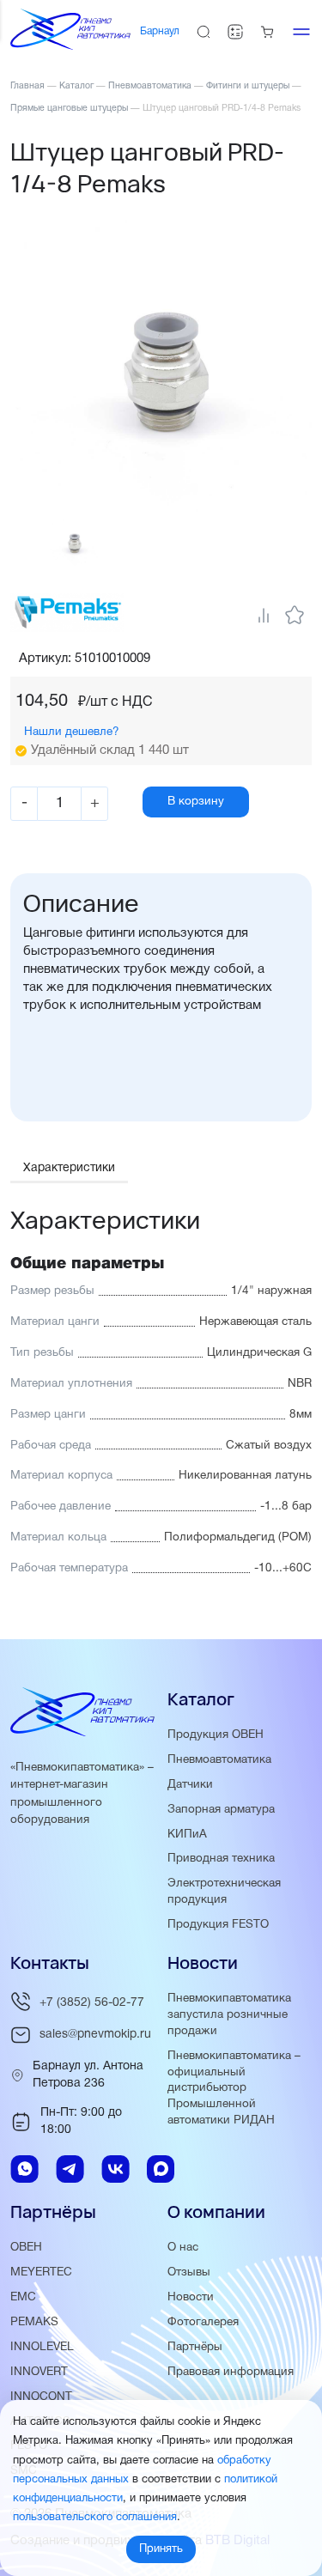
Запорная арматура (221, 1810)
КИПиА (187, 1835)
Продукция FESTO (218, 1925)
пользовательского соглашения (95, 2518)
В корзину (196, 802)
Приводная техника (221, 1859)
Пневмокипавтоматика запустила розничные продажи (229, 2015)
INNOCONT (41, 2397)
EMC (23, 2297)
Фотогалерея (203, 2322)
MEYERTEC (41, 2272)
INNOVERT (39, 2372)
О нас (183, 2248)
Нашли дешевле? (72, 732)
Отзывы (189, 2272)
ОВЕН (26, 2248)
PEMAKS (34, 2322)
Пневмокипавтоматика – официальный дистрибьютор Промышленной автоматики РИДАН (234, 2089)
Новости (191, 2297)
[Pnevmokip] (70, 46)
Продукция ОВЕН (216, 1735)
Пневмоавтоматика (219, 1760)
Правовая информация (231, 2372)
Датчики (190, 1785)
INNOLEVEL (42, 2347)
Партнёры (195, 2347)
